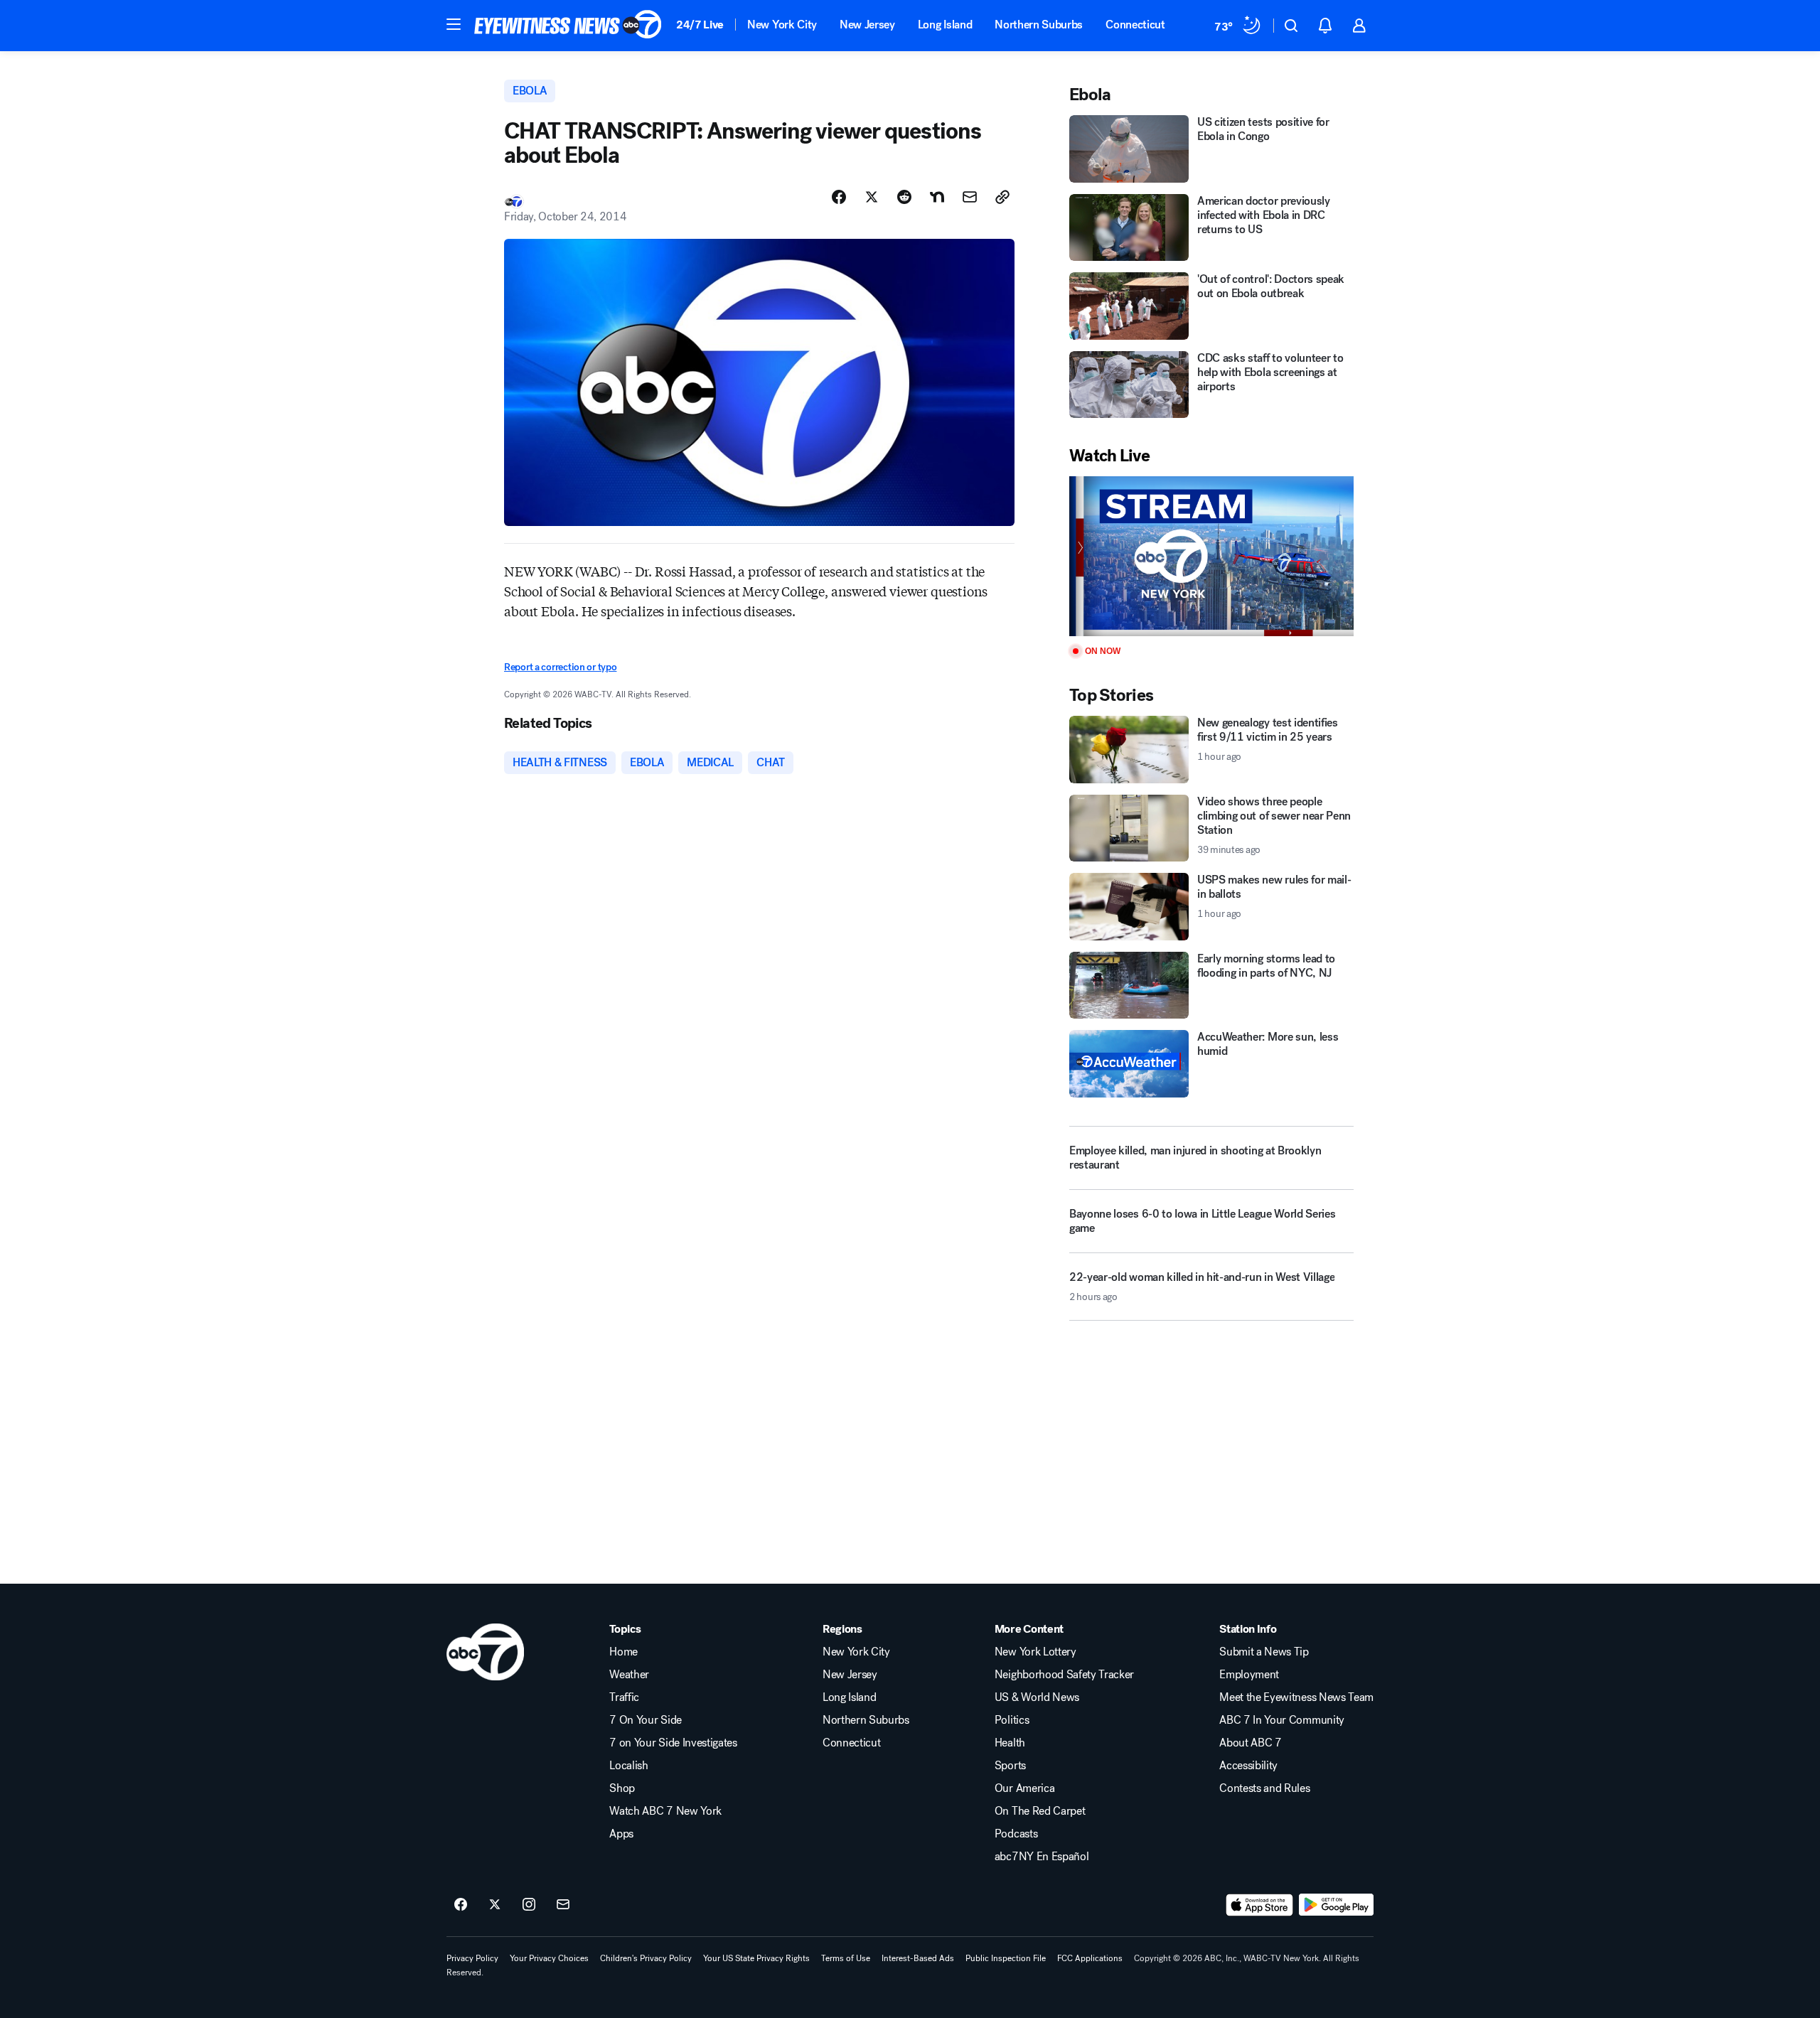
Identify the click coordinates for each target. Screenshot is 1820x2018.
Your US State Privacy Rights (756, 1958)
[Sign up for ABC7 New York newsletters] (563, 1905)
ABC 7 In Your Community (1282, 1720)
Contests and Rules (1264, 1788)
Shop (622, 1788)
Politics (1012, 1720)
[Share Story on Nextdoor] (937, 197)
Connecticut (1135, 25)
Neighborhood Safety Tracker (1064, 1675)
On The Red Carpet (1040, 1811)
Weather (629, 1675)
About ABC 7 (1250, 1743)
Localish (628, 1766)
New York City (782, 25)
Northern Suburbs (1039, 25)
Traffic (624, 1697)
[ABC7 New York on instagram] (529, 1905)
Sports (1010, 1766)
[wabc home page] (485, 1652)
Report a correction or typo (560, 667)
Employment (1249, 1675)
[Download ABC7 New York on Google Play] (1336, 1905)
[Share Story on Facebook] (839, 197)
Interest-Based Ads (918, 1958)
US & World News (1037, 1697)
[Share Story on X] (872, 197)
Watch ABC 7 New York (665, 1811)
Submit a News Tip (1264, 1652)
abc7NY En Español (1042, 1857)
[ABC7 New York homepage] (568, 26)
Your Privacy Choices (549, 1958)
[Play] (1211, 556)
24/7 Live (700, 25)
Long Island (945, 25)
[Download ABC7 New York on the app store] (1260, 1905)
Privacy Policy (472, 1958)
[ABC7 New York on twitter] (495, 1905)
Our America (1024, 1788)
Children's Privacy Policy (646, 1958)
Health (1010, 1743)
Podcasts (1016, 1834)
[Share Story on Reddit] (904, 197)
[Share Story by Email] (970, 197)
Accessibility (1248, 1766)
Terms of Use (846, 1958)
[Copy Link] (1002, 197)
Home (623, 1652)
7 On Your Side (646, 1720)
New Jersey (867, 25)
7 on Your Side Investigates (673, 1743)
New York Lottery (1035, 1652)
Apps (621, 1834)
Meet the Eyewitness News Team (1296, 1697)
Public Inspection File (1006, 1958)
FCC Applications (1090, 1958)
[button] (454, 24)
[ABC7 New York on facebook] (461, 1905)
